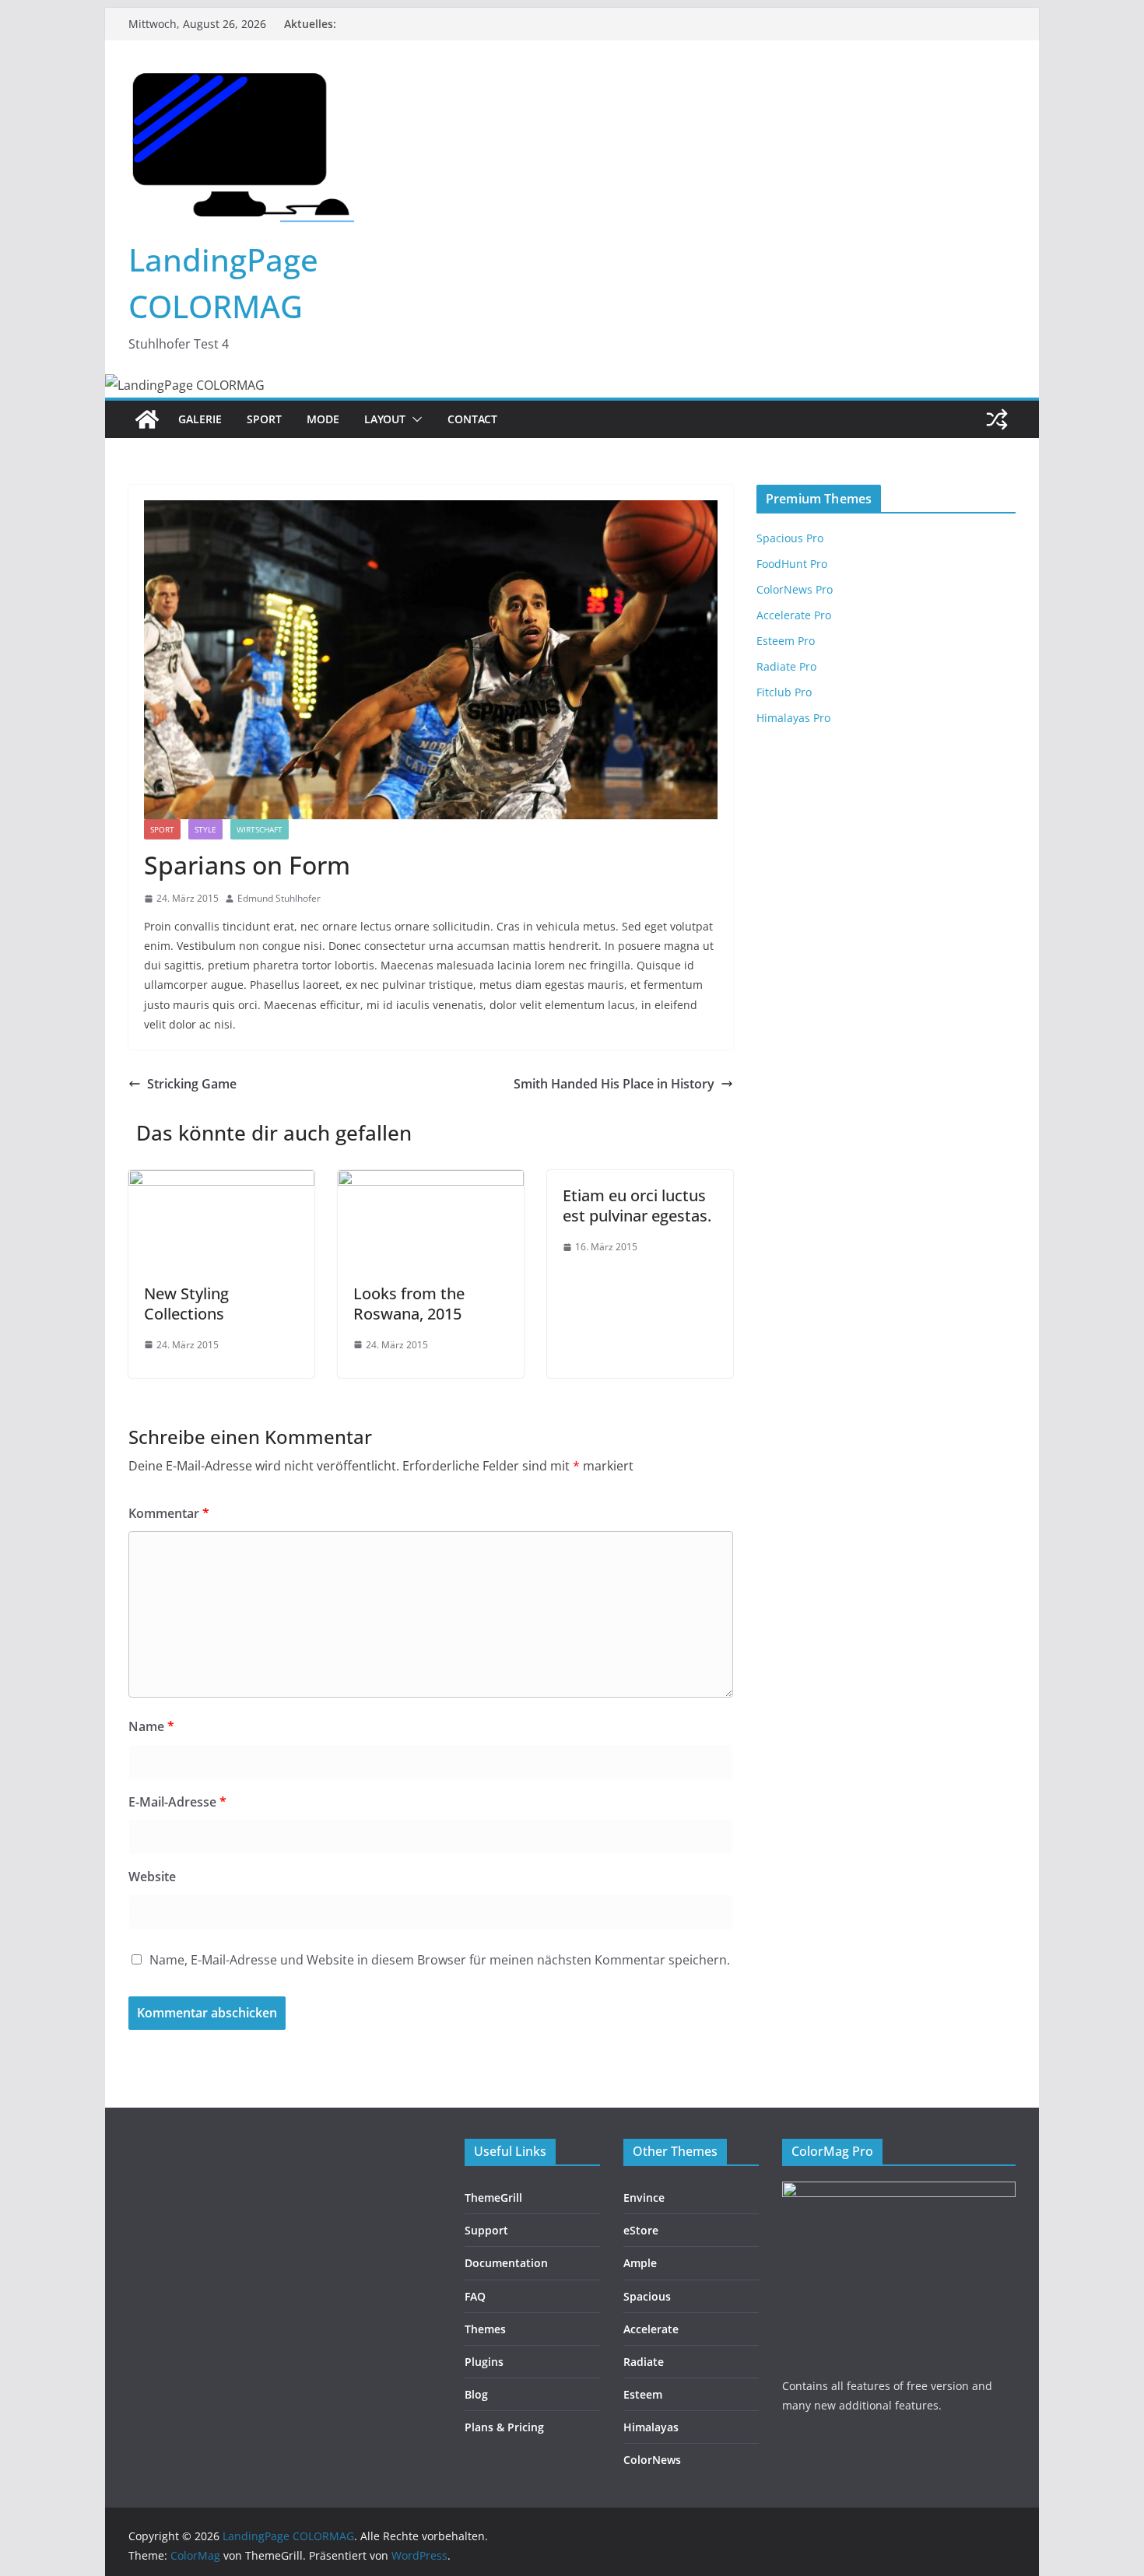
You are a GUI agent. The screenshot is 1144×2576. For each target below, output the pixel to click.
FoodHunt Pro (792, 564)
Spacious (647, 2296)
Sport (264, 419)
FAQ (475, 2296)
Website (152, 1877)
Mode (323, 419)
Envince (644, 2197)
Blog (476, 2394)
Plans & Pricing (504, 2427)
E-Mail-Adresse (177, 1802)
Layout (385, 419)
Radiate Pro (786, 666)
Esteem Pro (786, 641)
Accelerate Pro (794, 615)
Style (205, 829)
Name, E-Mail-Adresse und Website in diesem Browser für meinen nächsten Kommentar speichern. (440, 1960)
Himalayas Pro (793, 718)
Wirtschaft (260, 829)
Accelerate (651, 2329)
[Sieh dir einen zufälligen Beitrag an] (997, 419)
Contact (472, 419)
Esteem (643, 2394)
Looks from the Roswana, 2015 (409, 1304)
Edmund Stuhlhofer (279, 898)
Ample (640, 2263)
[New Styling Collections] (221, 1181)
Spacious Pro (790, 538)
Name (151, 1726)
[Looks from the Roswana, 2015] (431, 1181)
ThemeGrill (493, 2197)
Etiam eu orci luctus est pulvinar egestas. (637, 1206)
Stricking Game (192, 1084)
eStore (641, 2230)
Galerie (200, 419)
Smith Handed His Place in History (614, 1084)
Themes (485, 2329)
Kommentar (169, 1513)
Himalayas (651, 2427)
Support (486, 2230)
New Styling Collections (186, 1304)
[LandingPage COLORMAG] (147, 419)
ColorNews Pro (795, 589)
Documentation (506, 2263)
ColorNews (652, 2460)
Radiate (644, 2362)
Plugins (484, 2362)
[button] (414, 419)
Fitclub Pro (784, 692)
